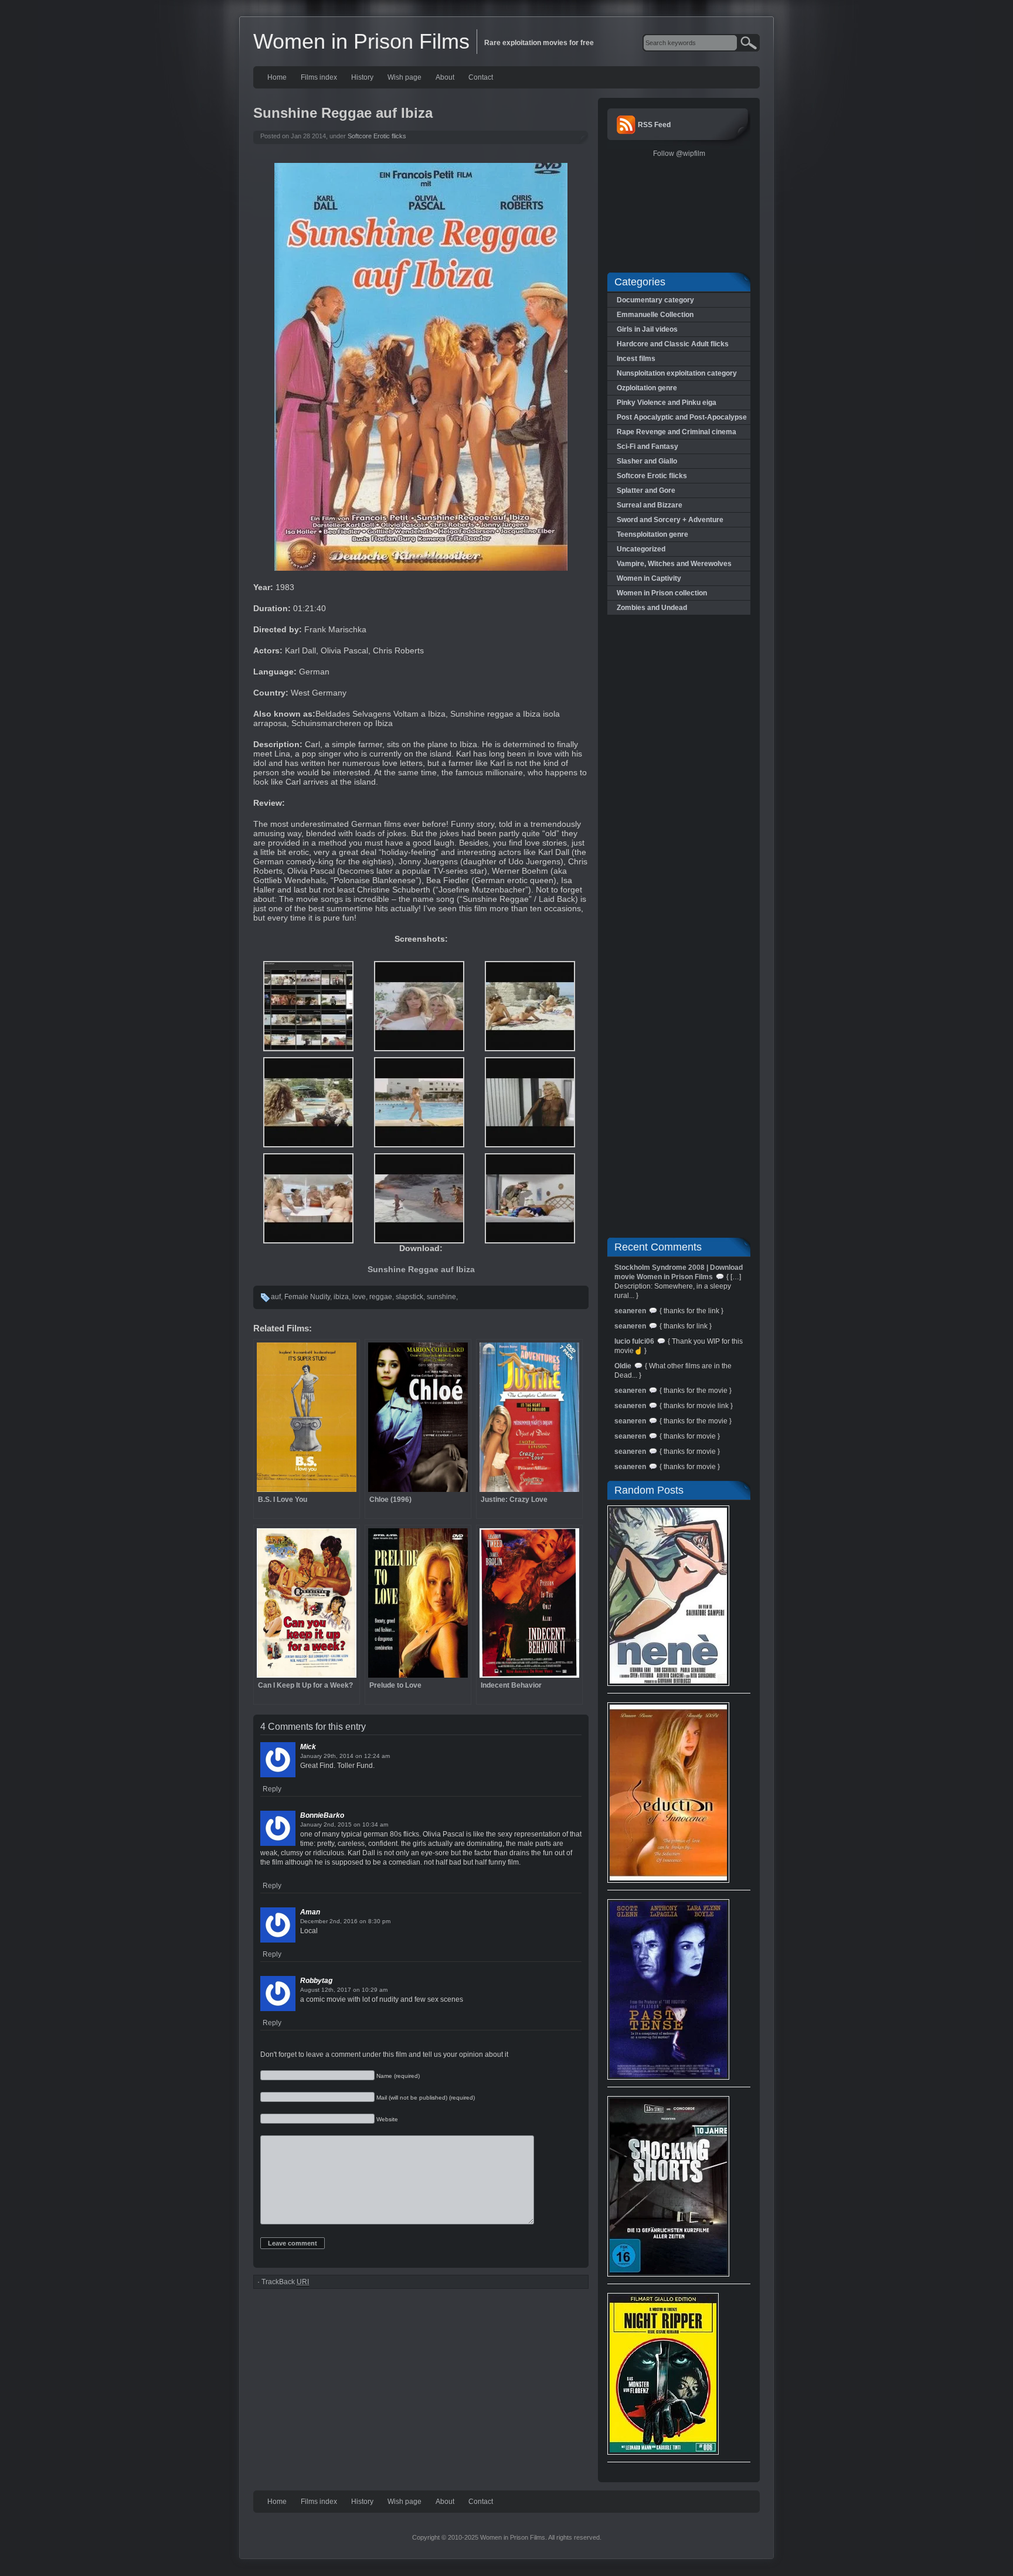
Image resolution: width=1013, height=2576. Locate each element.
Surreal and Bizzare (650, 505)
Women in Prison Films (361, 41)
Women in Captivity (649, 578)
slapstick (409, 1297)
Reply (272, 1789)
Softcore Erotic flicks (377, 136)
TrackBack (285, 2282)
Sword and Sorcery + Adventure (670, 520)
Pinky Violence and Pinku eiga (667, 403)
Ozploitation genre (647, 388)
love (359, 1297)
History (362, 77)
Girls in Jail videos (647, 329)
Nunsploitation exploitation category (677, 373)
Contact (481, 77)
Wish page (404, 77)
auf (276, 1297)
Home (277, 77)
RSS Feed (654, 125)
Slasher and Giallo (647, 461)
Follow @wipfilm (679, 154)
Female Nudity (307, 1297)
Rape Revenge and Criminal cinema (677, 432)
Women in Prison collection (662, 593)
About (445, 77)
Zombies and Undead (652, 608)
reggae (381, 1297)
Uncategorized (641, 549)
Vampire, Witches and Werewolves (674, 564)
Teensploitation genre (652, 534)
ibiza (341, 1297)
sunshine (441, 1297)
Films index (319, 77)
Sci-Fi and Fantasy (647, 447)
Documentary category (655, 300)
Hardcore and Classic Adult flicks (673, 344)
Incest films (636, 359)
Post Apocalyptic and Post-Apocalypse (682, 417)
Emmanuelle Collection (655, 315)
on (359, 1756)
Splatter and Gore (646, 490)
